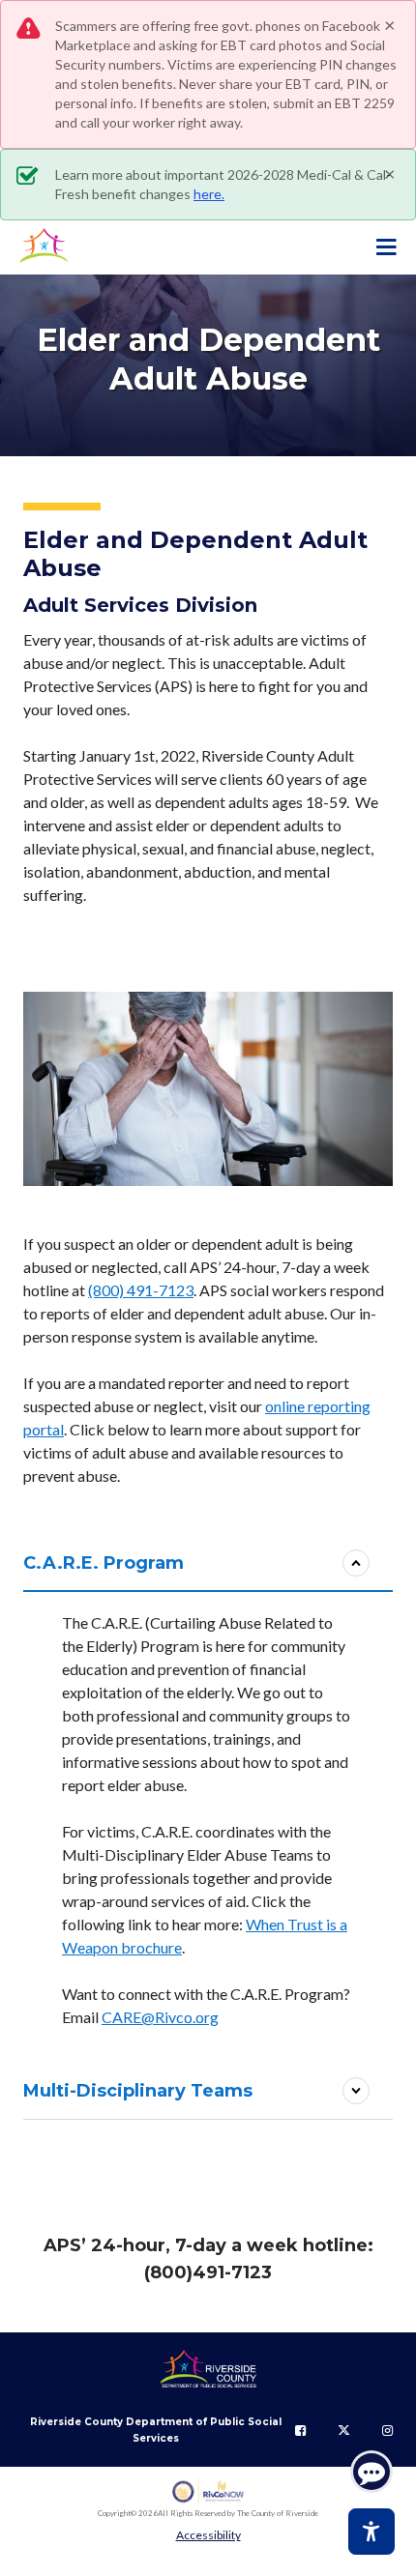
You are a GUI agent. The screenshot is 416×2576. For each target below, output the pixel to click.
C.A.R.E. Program (104, 1563)
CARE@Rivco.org (160, 2017)
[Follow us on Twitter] (344, 2430)
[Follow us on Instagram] (387, 2430)
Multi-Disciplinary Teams (138, 2091)
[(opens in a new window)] (208, 2491)
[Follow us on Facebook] (300, 2430)
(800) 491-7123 (141, 1290)
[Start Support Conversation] (371, 2472)
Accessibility (208, 2535)
